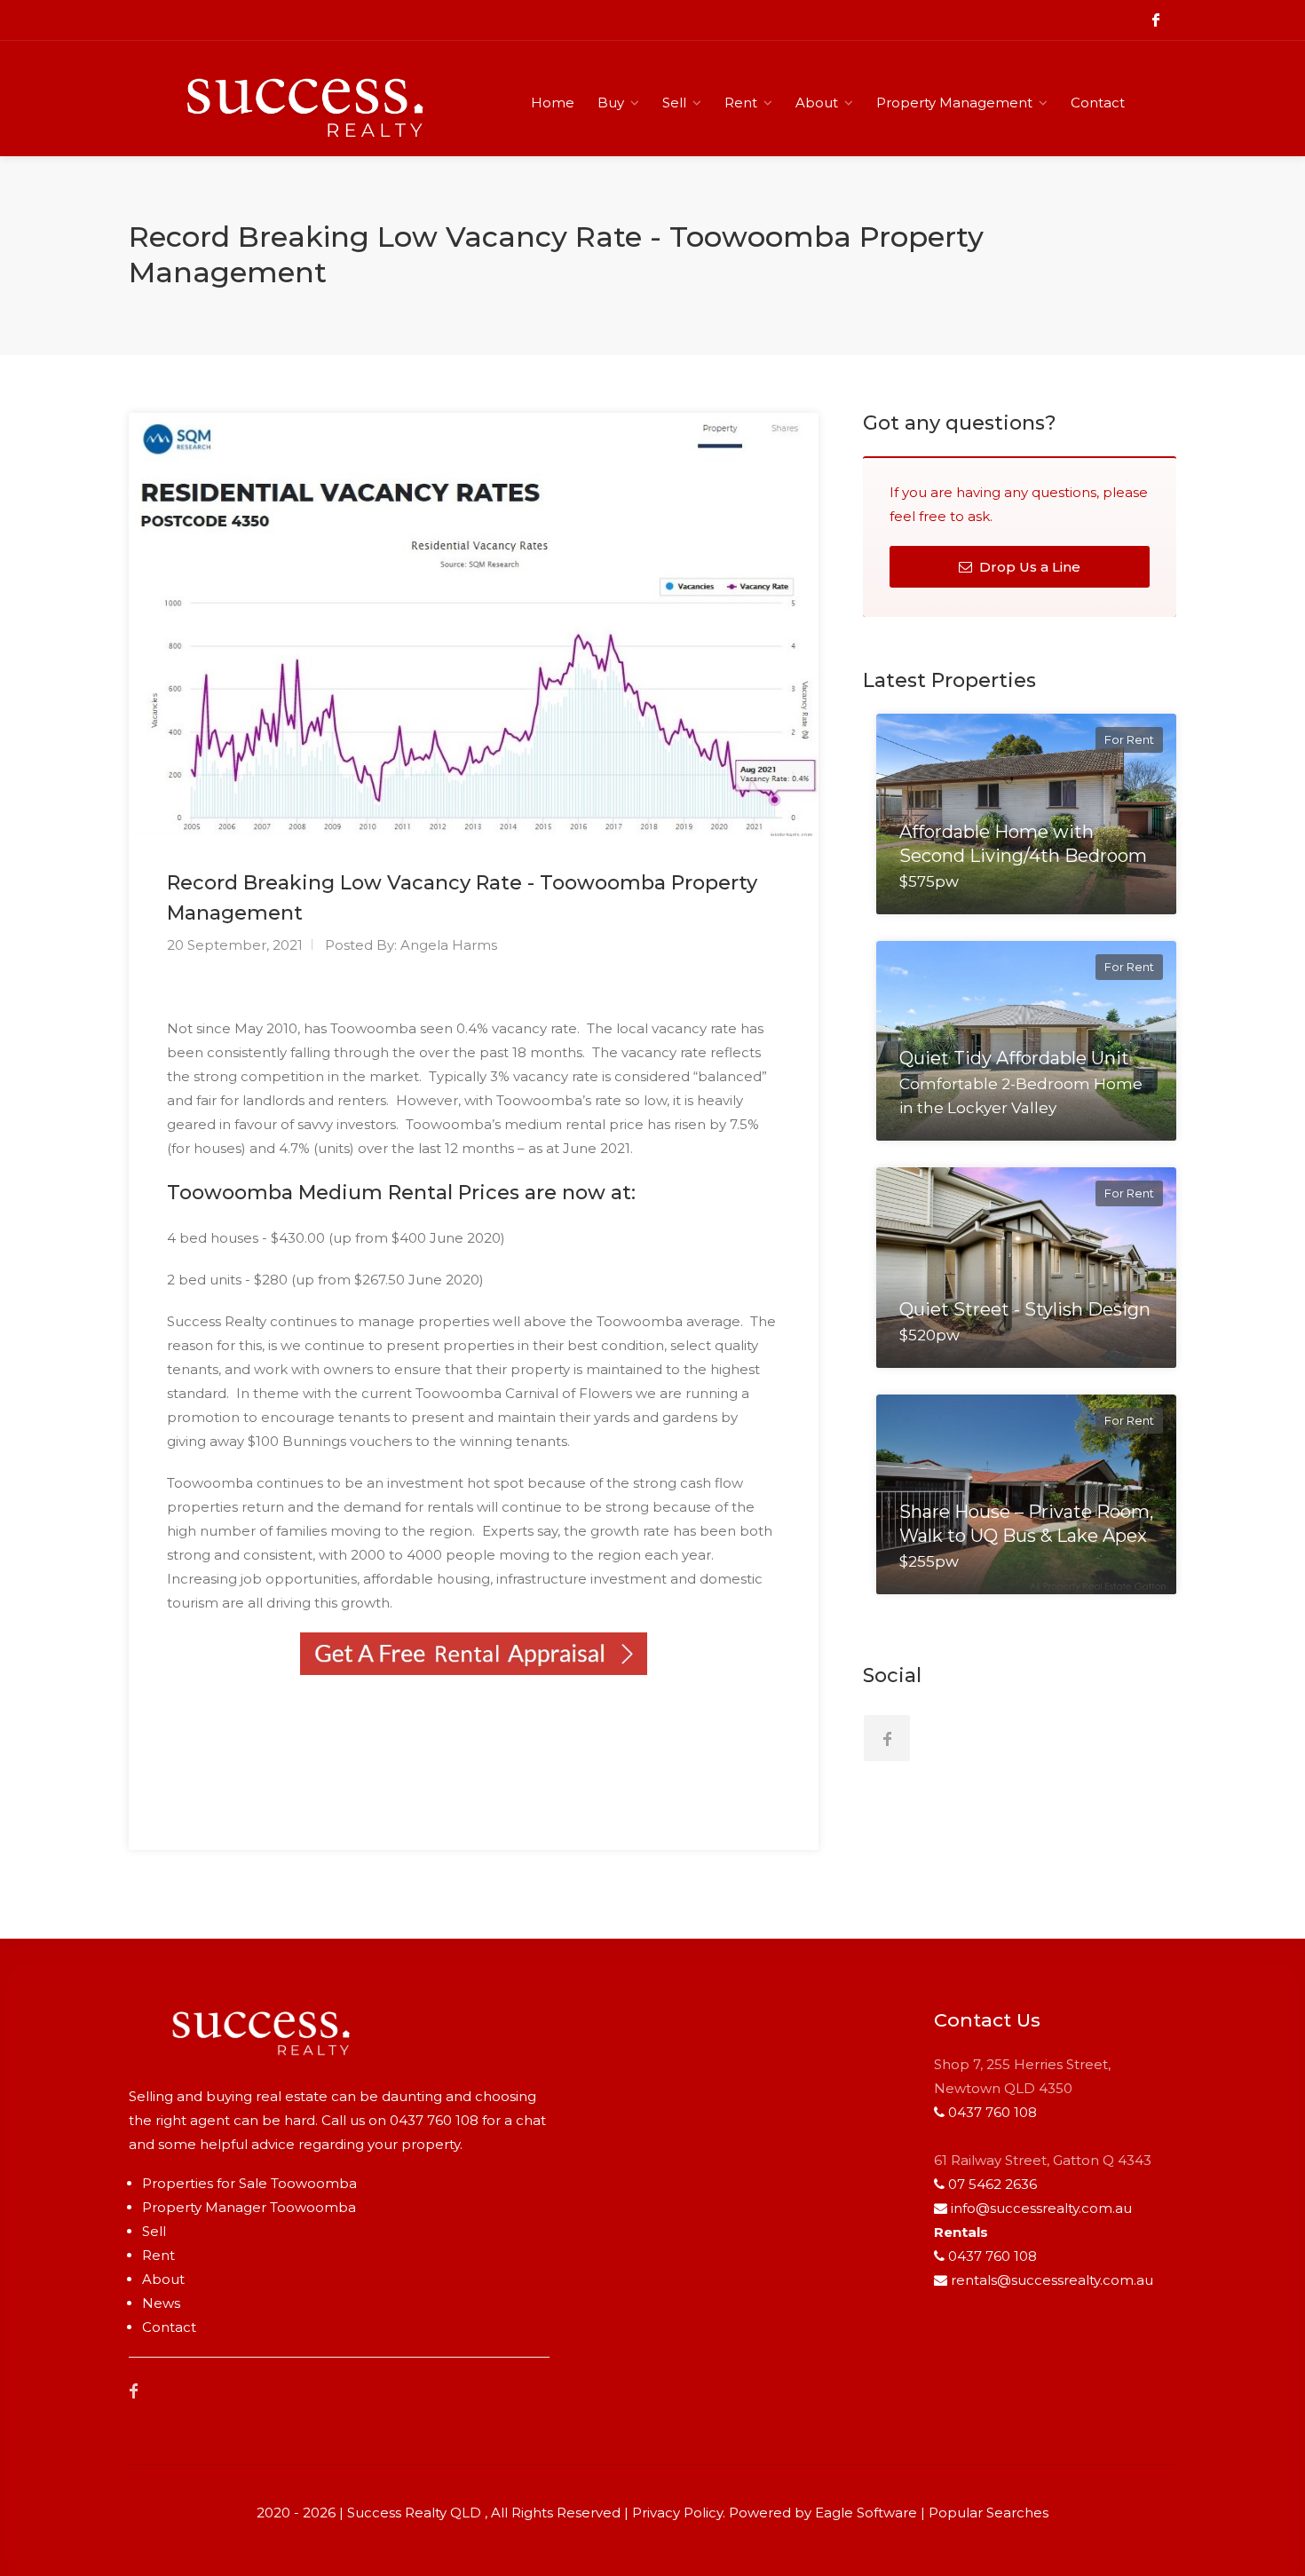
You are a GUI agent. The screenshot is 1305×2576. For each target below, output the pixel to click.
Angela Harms (449, 945)
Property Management (954, 103)
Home (553, 103)
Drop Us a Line (1028, 567)
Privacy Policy (677, 2513)
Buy (611, 103)
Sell (674, 103)
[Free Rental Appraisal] (474, 1654)
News (161, 2303)
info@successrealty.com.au (1041, 2208)
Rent (741, 103)
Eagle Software (866, 2513)
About (817, 103)
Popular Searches (989, 2513)
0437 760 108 (434, 2120)
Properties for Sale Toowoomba (249, 2183)
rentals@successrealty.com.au (1052, 2280)
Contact (1098, 103)
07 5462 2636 (993, 2184)
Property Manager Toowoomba (249, 2207)
